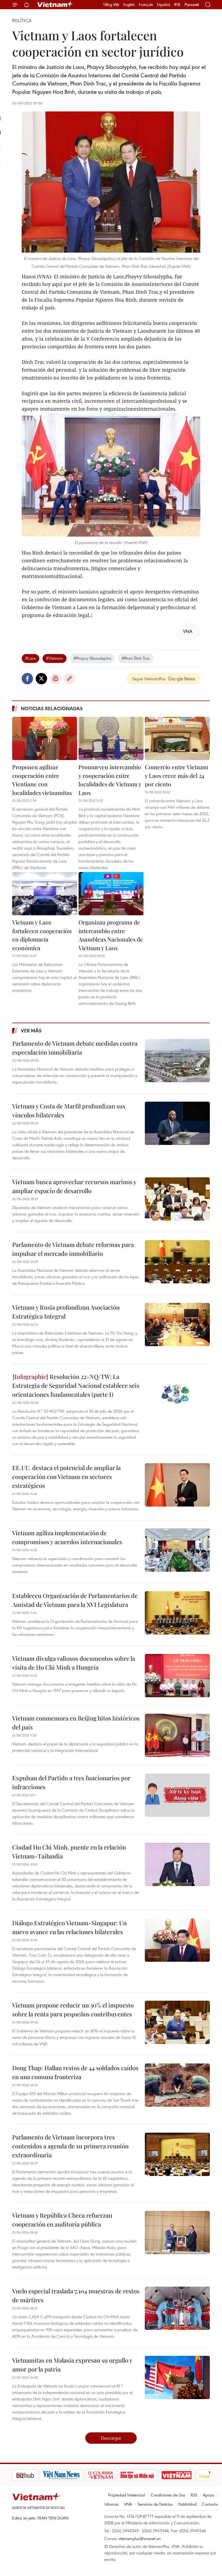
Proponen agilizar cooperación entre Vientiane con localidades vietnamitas (42, 780)
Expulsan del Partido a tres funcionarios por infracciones (71, 1782)
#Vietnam (55, 658)
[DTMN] (110, 2475)
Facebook (27, 679)
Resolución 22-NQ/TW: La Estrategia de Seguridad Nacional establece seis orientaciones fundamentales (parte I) (76, 1385)
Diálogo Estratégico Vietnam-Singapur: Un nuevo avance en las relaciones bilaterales (69, 1927)
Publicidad (187, 2504)
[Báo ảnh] (149, 2475)
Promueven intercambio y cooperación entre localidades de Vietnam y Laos (110, 780)
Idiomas (112, 2504)
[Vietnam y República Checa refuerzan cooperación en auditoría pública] (177, 2232)
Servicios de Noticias (155, 2504)
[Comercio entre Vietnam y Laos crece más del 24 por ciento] (177, 738)
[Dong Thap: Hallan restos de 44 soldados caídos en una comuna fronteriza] (177, 2085)
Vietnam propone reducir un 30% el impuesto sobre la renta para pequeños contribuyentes (73, 2009)
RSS (194, 2495)
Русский (192, 5)
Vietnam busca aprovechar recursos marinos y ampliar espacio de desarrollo (74, 1186)
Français (146, 5)
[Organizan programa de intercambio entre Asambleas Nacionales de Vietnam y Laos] (111, 894)
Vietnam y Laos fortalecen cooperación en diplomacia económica (42, 935)
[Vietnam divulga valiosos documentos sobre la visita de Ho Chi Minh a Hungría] (177, 1676)
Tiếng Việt (111, 5)
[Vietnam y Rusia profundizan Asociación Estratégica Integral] (177, 1325)
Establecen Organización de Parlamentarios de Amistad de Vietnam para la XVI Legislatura (75, 1600)
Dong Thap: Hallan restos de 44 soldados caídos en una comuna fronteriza (75, 2072)
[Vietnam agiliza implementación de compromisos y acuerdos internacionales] (177, 1550)
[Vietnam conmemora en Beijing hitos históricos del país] (177, 1735)
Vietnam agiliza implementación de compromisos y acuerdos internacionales (67, 1537)
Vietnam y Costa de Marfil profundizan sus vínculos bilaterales (69, 1110)
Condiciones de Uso (168, 2495)
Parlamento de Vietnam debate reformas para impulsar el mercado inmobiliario (73, 1249)
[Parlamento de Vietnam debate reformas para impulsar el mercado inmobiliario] (177, 1262)
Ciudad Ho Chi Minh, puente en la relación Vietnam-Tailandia (69, 1852)
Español (164, 5)
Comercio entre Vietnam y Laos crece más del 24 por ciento (177, 775)
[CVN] (73, 2475)
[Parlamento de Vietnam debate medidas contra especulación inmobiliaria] (177, 1061)
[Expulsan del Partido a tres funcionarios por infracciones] (177, 1795)
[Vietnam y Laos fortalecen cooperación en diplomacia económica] (45, 894)
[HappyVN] (186, 2475)
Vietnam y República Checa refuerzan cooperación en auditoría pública (62, 2220)
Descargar (111, 2438)
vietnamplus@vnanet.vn (140, 2538)
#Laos (30, 658)
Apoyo (208, 2495)
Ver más (31, 1031)
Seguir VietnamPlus (149, 679)
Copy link (70, 679)
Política (22, 21)
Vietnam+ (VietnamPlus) (55, 5)
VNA (128, 2504)
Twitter (41, 679)
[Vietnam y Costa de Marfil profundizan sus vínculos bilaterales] (177, 1123)
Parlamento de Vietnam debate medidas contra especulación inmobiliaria (75, 1048)
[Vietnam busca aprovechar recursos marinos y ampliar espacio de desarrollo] (177, 1199)
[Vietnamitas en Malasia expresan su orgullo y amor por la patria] (177, 2377)
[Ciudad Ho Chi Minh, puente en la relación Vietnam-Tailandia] (177, 1864)
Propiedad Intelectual (127, 2495)
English (129, 5)
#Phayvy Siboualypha (92, 658)
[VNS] (34, 2475)
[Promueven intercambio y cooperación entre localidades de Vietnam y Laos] (111, 738)
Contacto (210, 2504)
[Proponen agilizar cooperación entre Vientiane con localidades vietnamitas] (45, 738)
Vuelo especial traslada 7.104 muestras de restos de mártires (76, 2295)
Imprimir (56, 679)
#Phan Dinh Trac (136, 658)
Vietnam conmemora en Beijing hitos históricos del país (76, 1723)
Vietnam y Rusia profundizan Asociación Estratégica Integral (66, 1312)
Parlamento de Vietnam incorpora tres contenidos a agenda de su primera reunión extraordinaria (70, 2146)
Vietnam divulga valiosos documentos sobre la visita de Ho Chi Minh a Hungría (74, 1663)
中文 (177, 5)
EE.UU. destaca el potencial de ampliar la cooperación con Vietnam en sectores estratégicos (66, 1477)
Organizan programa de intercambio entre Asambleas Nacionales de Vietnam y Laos (111, 935)
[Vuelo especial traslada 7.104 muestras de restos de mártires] (177, 2308)
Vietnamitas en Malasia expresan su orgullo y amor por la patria (72, 2365)
